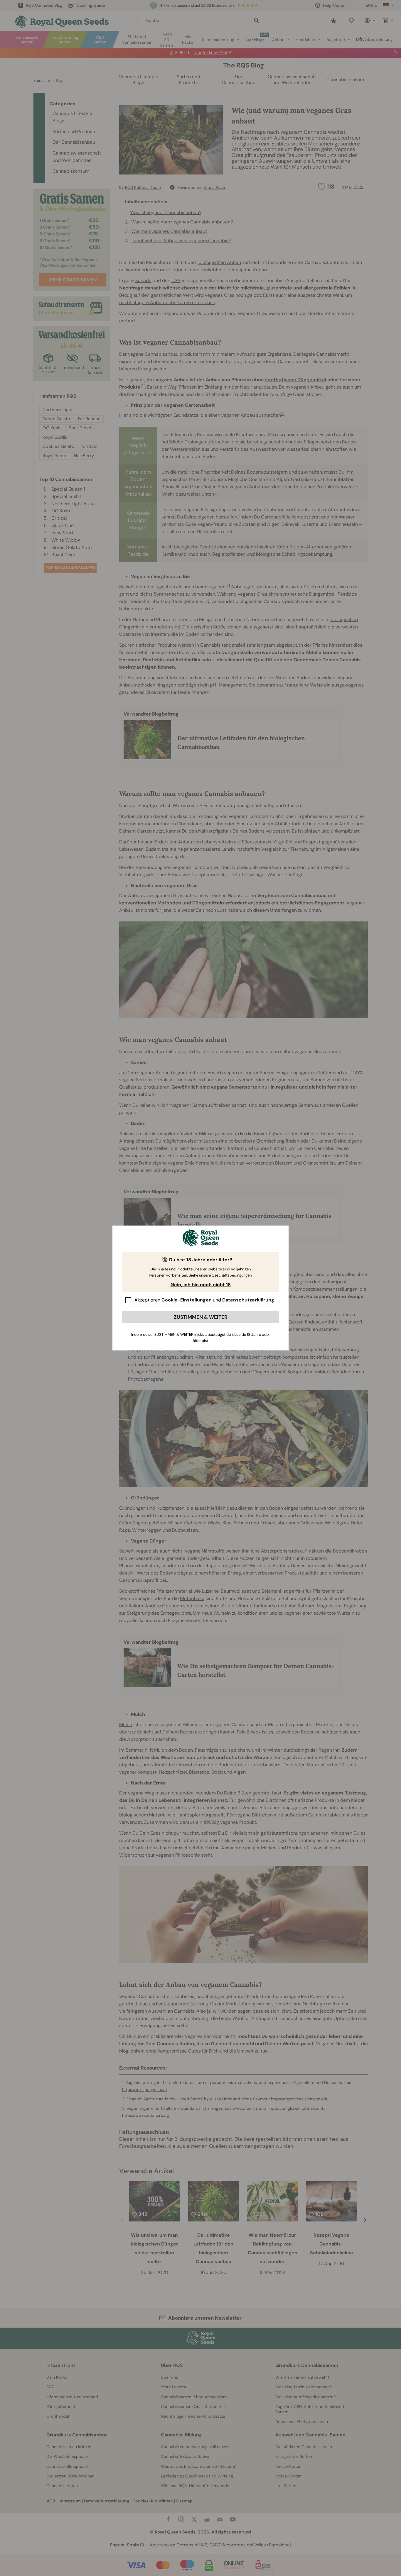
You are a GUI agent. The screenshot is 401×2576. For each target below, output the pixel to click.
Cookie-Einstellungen (187, 1300)
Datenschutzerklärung (248, 1300)
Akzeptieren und (204, 1300)
